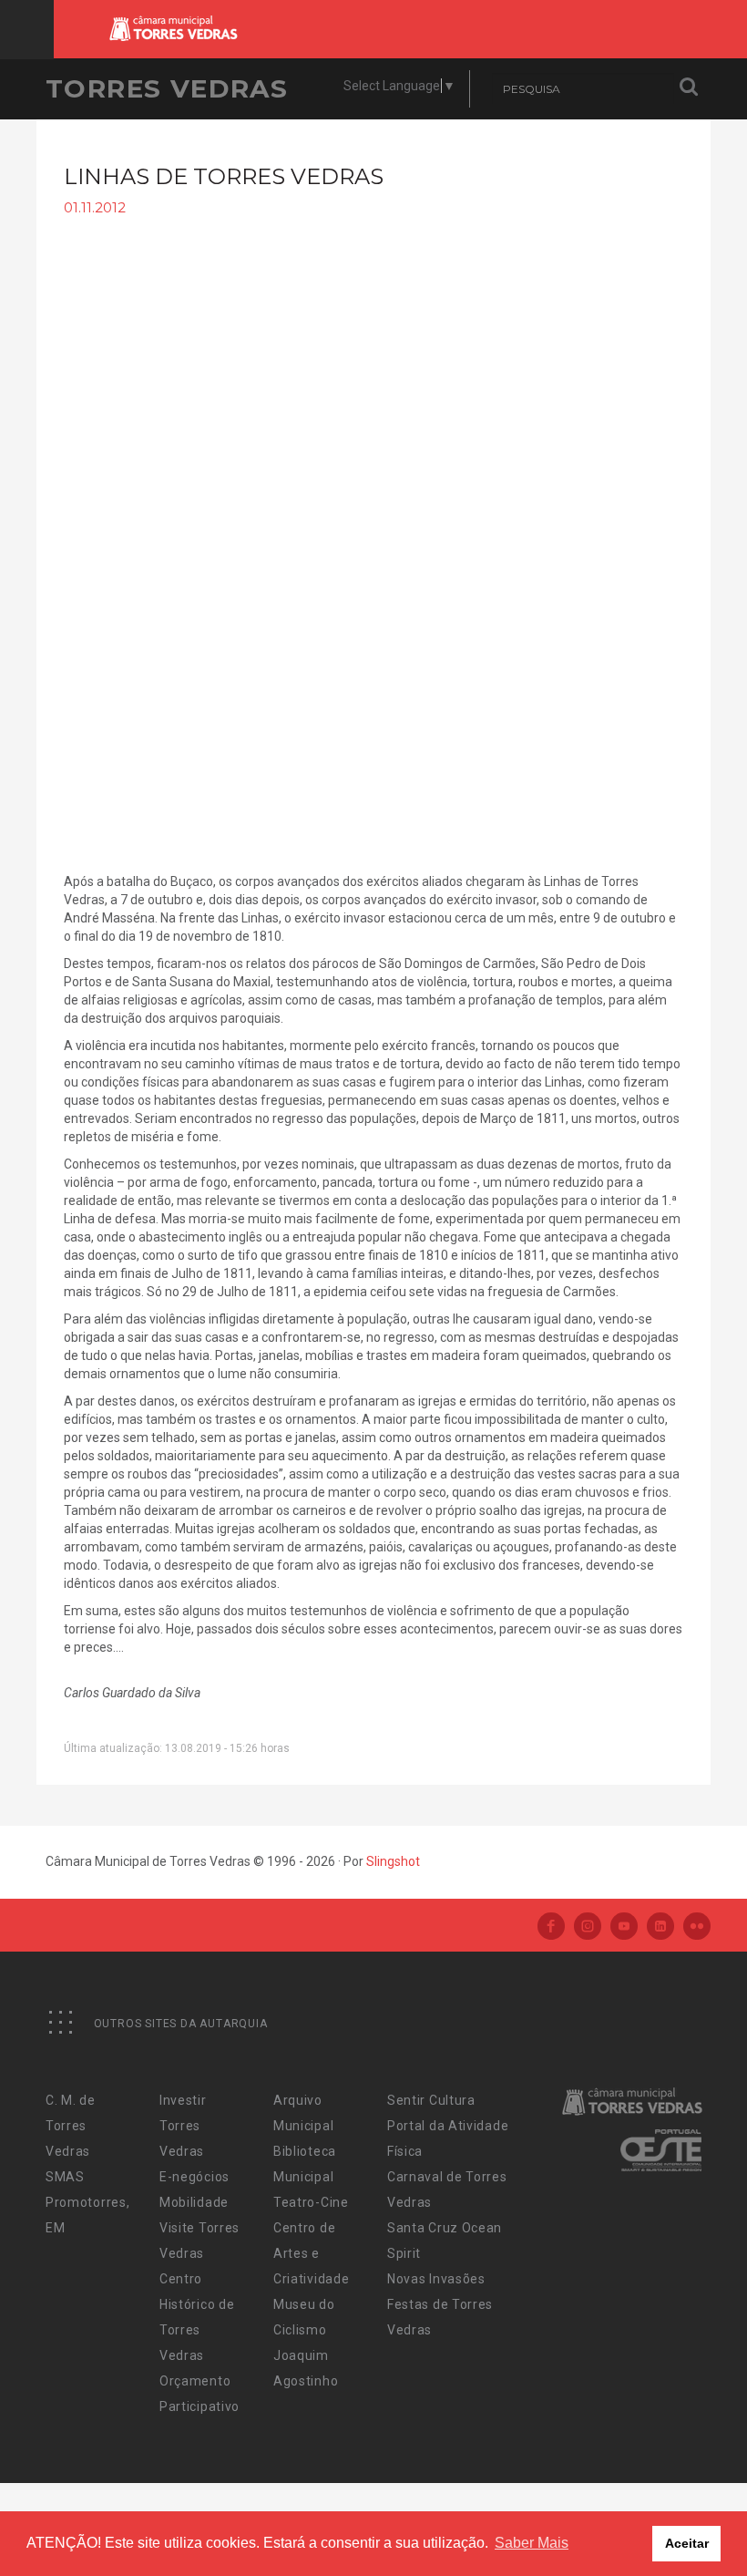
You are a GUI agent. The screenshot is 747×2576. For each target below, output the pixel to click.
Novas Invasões (436, 2279)
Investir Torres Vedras (183, 2126)
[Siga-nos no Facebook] (551, 1927)
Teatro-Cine (311, 2202)
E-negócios (194, 2177)
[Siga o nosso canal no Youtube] (624, 1927)
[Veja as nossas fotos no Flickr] (697, 1927)
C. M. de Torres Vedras (71, 2126)
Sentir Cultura (431, 2100)
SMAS (65, 2177)
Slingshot (393, 1861)
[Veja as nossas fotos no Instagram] (588, 1927)
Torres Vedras (167, 88)
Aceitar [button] (687, 2543)
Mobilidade (194, 2202)
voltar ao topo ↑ (663, 2521)
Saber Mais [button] (532, 2543)
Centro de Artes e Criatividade (311, 2253)
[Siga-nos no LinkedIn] (660, 1927)
